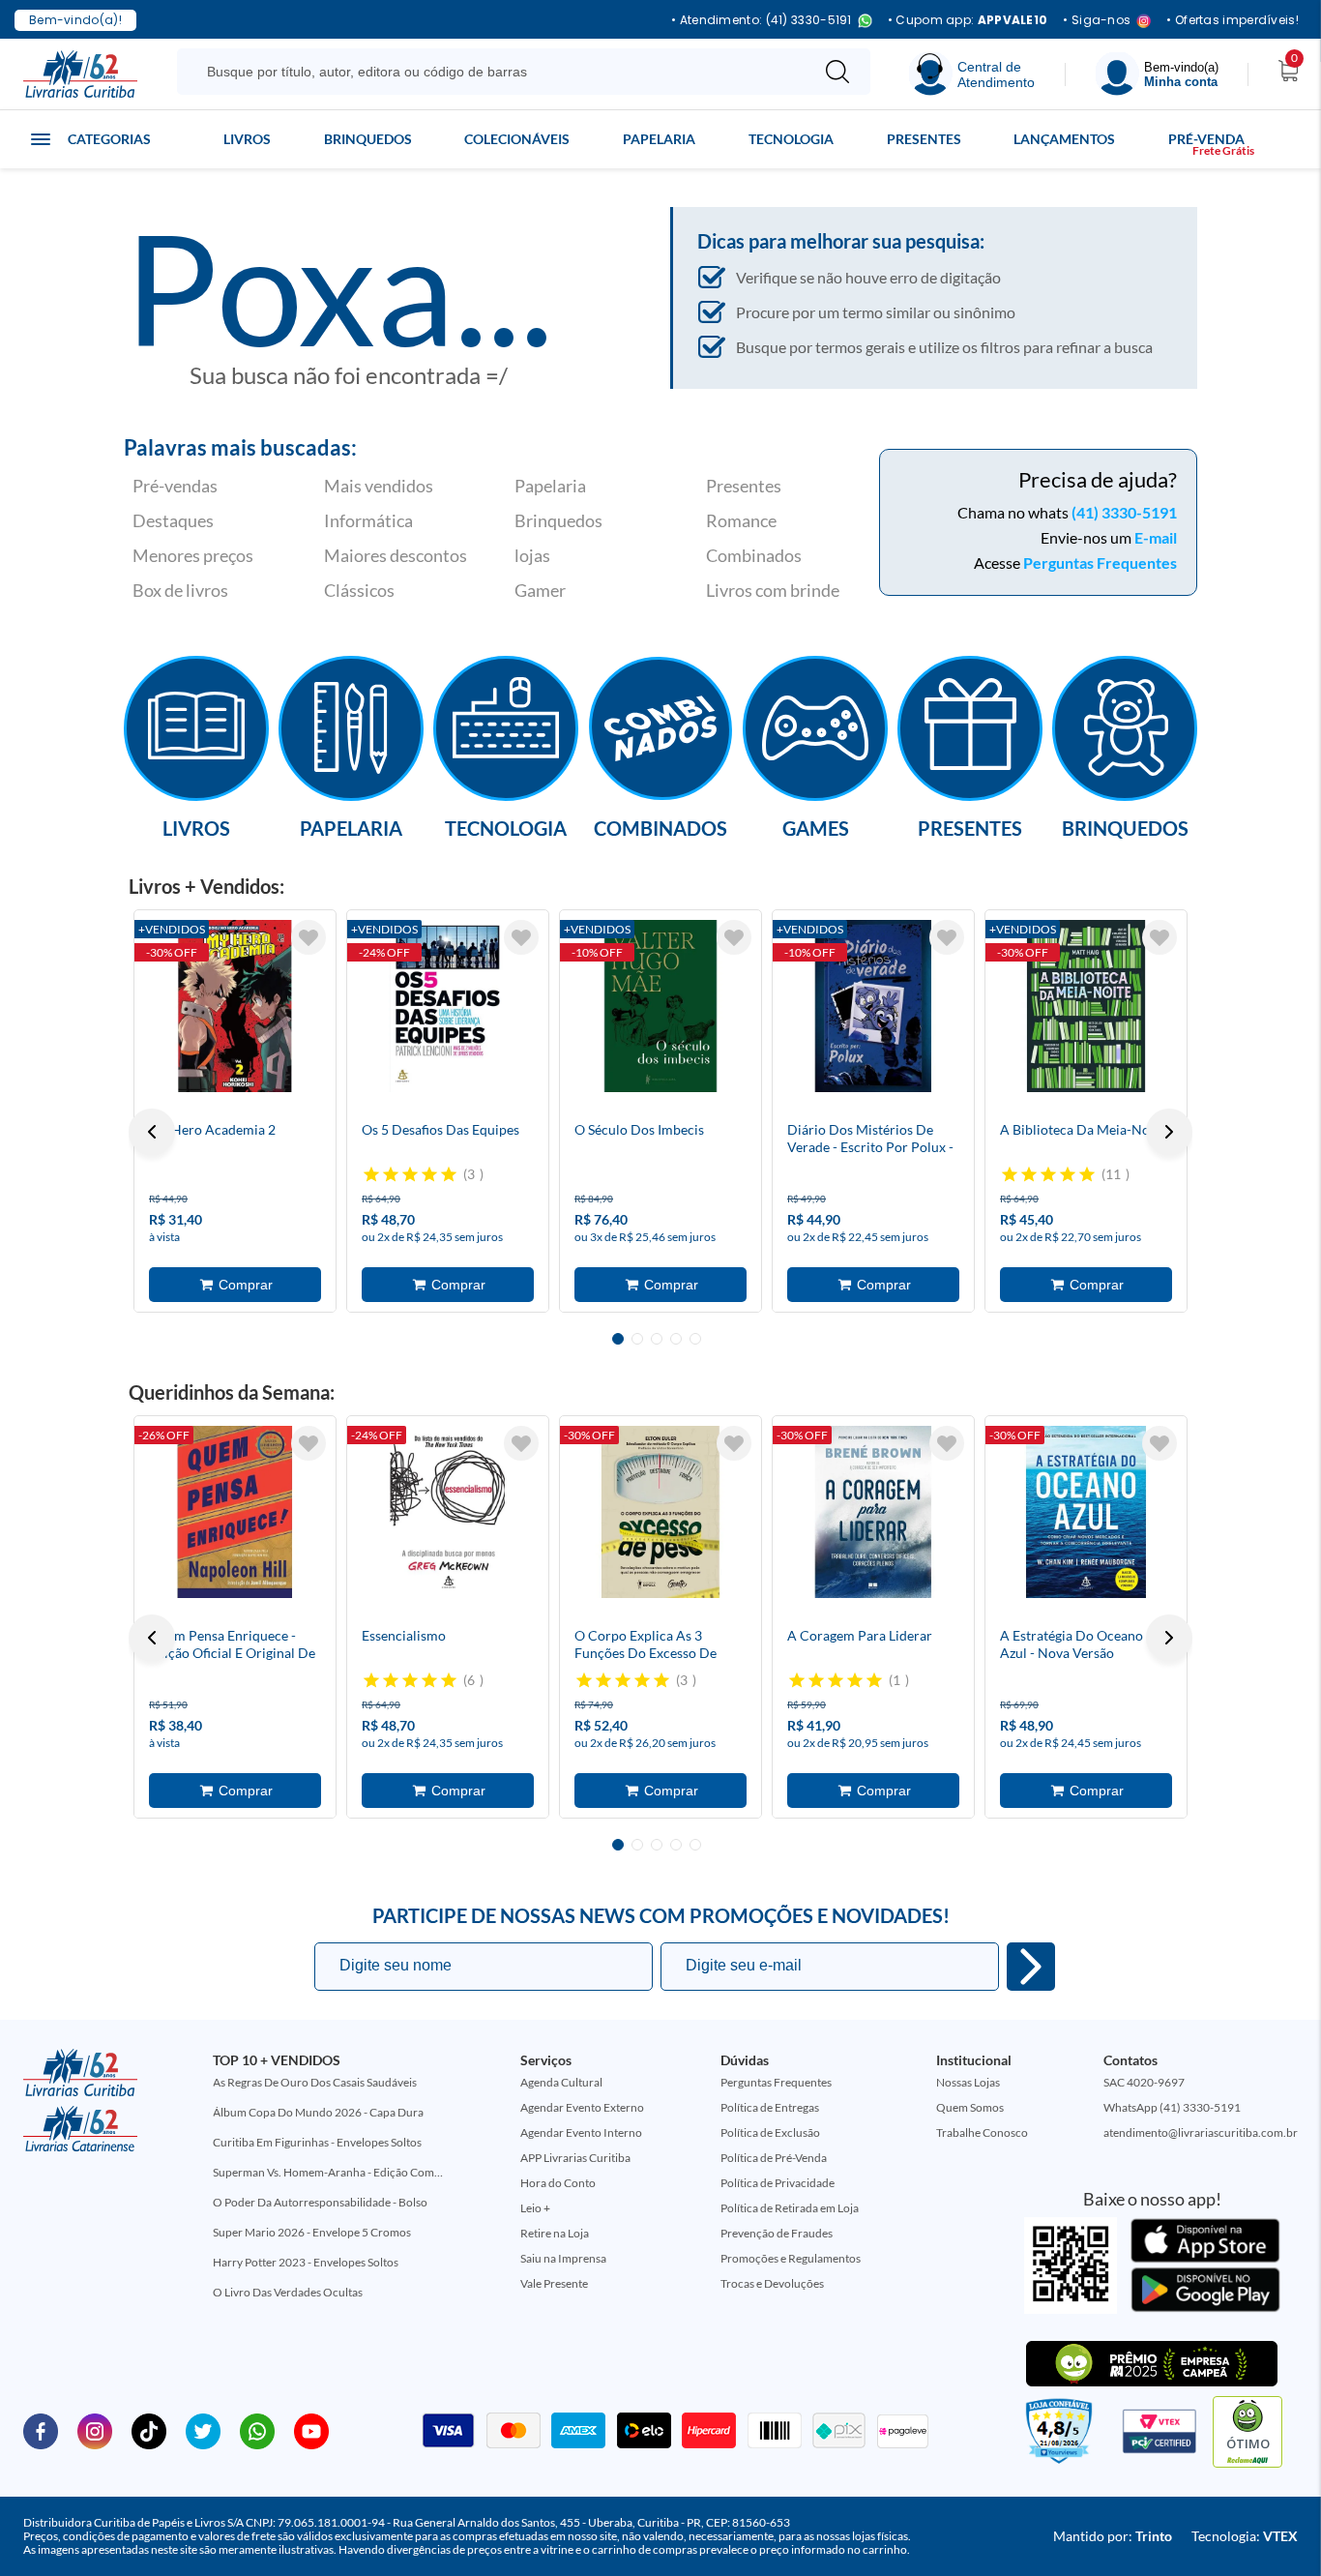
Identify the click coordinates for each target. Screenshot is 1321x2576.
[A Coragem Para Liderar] (873, 1512)
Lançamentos (1064, 139)
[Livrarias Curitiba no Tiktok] (149, 2430)
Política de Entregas (770, 2107)
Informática (368, 520)
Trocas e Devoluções (772, 2283)
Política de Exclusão (770, 2132)
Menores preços (193, 555)
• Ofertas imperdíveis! (1233, 20)
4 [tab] (676, 1339)
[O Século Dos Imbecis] (660, 1006)
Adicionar (235, 1285)
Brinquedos (368, 139)
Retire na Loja (555, 2233)
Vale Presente (554, 2283)
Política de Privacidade (778, 2183)
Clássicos (359, 590)
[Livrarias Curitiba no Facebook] (41, 2430)
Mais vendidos (379, 486)
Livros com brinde (773, 590)
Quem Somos (970, 2107)
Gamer (540, 590)
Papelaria (659, 139)
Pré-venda (1206, 139)
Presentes (924, 139)
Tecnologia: (1245, 2536)
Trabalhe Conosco (982, 2132)
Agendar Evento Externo (582, 2107)
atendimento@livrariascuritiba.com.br (1201, 2132)
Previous (152, 1132)
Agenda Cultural (561, 2082)
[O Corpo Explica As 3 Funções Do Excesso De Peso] (660, 1512)
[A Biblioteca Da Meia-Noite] (1086, 1006)
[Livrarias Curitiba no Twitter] (203, 2430)
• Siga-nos (1097, 21)
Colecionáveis (517, 139)
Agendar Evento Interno (581, 2132)
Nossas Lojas (968, 2082)
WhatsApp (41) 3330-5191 (1172, 2107)
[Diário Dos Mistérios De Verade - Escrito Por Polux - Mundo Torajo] (873, 1006)
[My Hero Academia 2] (235, 1006)
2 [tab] (637, 1339)
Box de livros (180, 590)
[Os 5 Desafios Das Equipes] (448, 1006)
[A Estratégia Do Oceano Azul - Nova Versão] (1086, 1512)
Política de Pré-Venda (774, 2158)
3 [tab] (657, 1339)
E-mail (1156, 537)
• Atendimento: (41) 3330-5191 (762, 21)
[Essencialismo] (448, 1512)
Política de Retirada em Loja (790, 2208)
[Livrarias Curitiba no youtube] (311, 2430)
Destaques (173, 520)
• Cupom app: (968, 20)
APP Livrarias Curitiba (575, 2158)
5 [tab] (695, 1339)
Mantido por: (1113, 2536)
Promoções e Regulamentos (791, 2258)
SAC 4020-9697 (1144, 2082)
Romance (741, 520)
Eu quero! (1031, 1967)
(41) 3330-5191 (1124, 512)
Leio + (535, 2208)
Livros (247, 139)
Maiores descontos (396, 555)
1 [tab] (618, 1339)
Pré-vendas (175, 486)
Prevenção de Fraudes (777, 2233)
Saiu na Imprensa (563, 2258)
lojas (532, 555)
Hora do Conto (558, 2183)
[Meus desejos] (308, 937)
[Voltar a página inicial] (80, 73)
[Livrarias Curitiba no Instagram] (95, 2430)
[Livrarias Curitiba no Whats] (257, 2430)
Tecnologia (791, 139)
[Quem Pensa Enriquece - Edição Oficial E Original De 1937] (235, 1512)
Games (816, 827)
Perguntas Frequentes (1100, 563)
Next (1169, 1132)
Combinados (754, 555)
